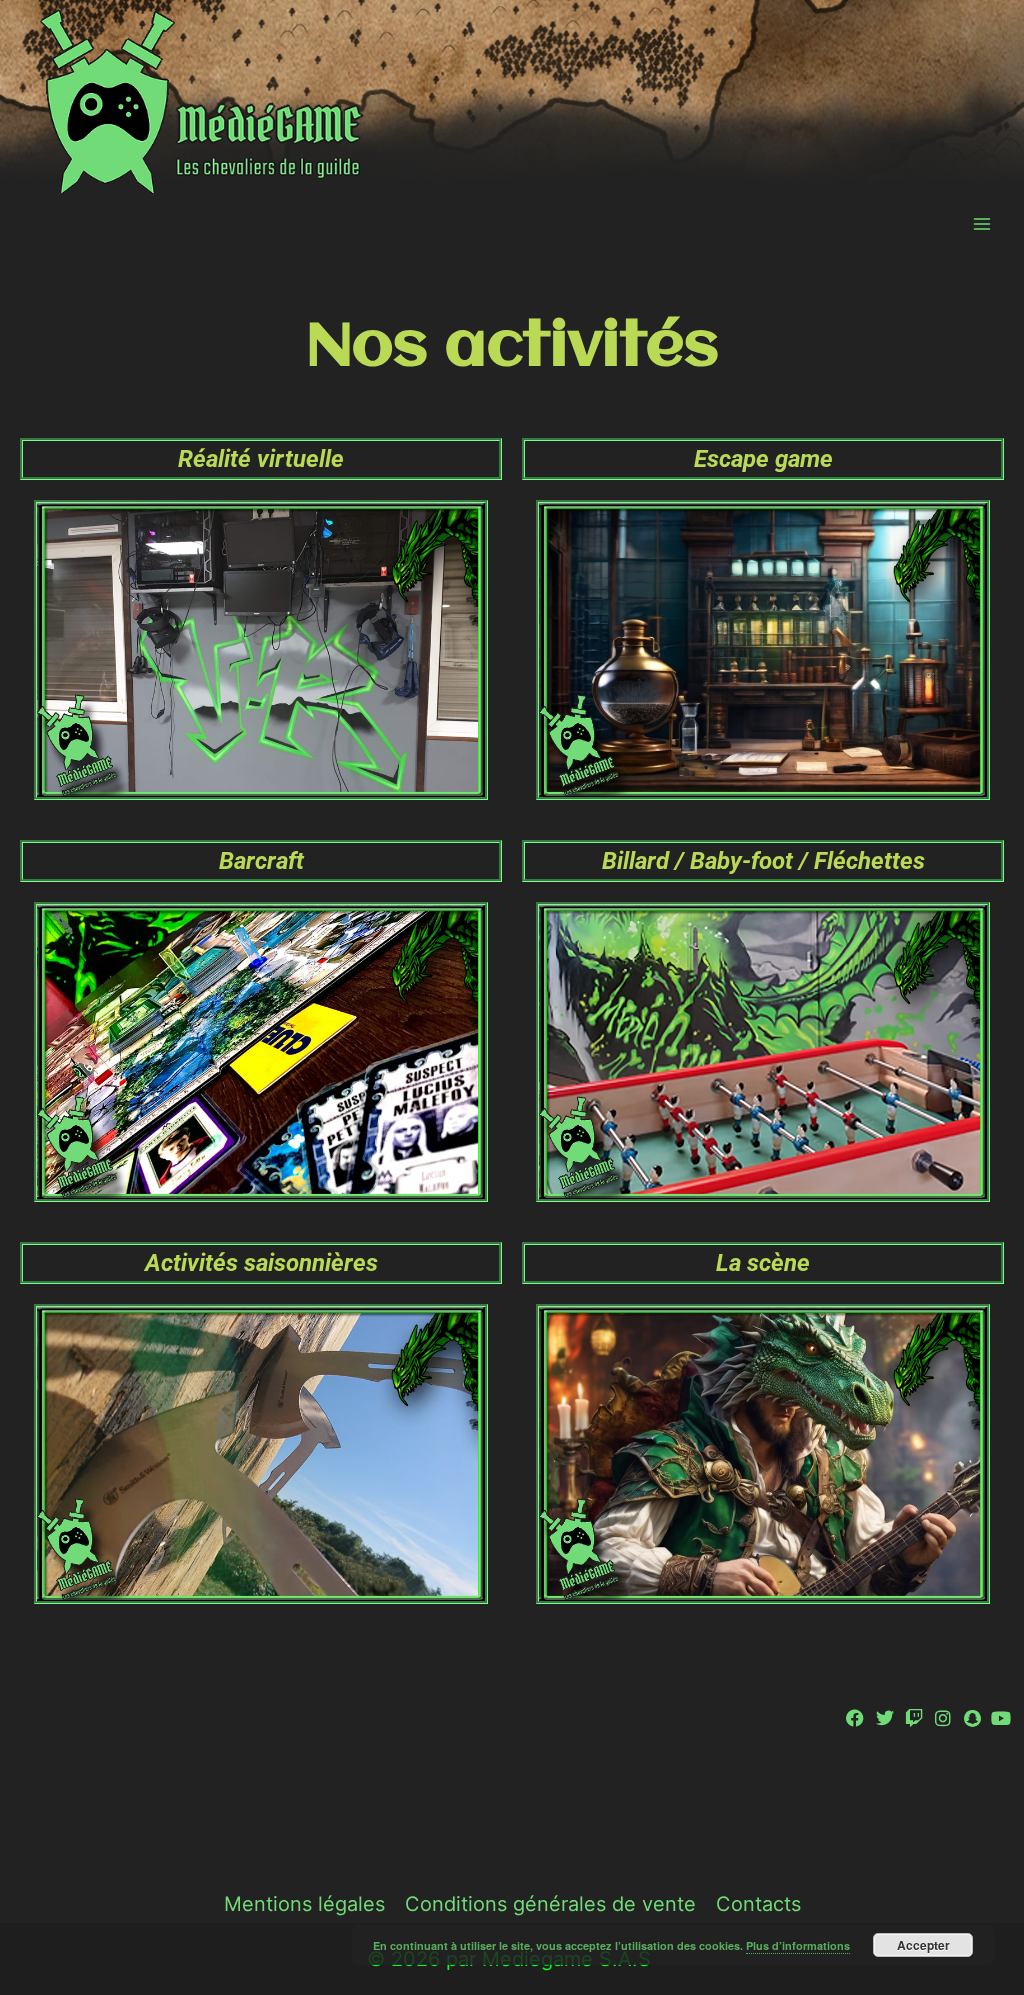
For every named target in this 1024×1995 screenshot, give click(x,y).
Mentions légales (304, 1904)
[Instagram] (942, 1717)
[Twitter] (884, 1717)
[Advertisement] (512, 1801)
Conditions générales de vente (550, 1904)
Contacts (758, 1904)
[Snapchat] (972, 1717)
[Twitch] (913, 1717)
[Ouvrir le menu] (981, 223)
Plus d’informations (798, 1945)
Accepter (923, 1945)
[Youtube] (1001, 1717)
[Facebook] (855, 1717)
